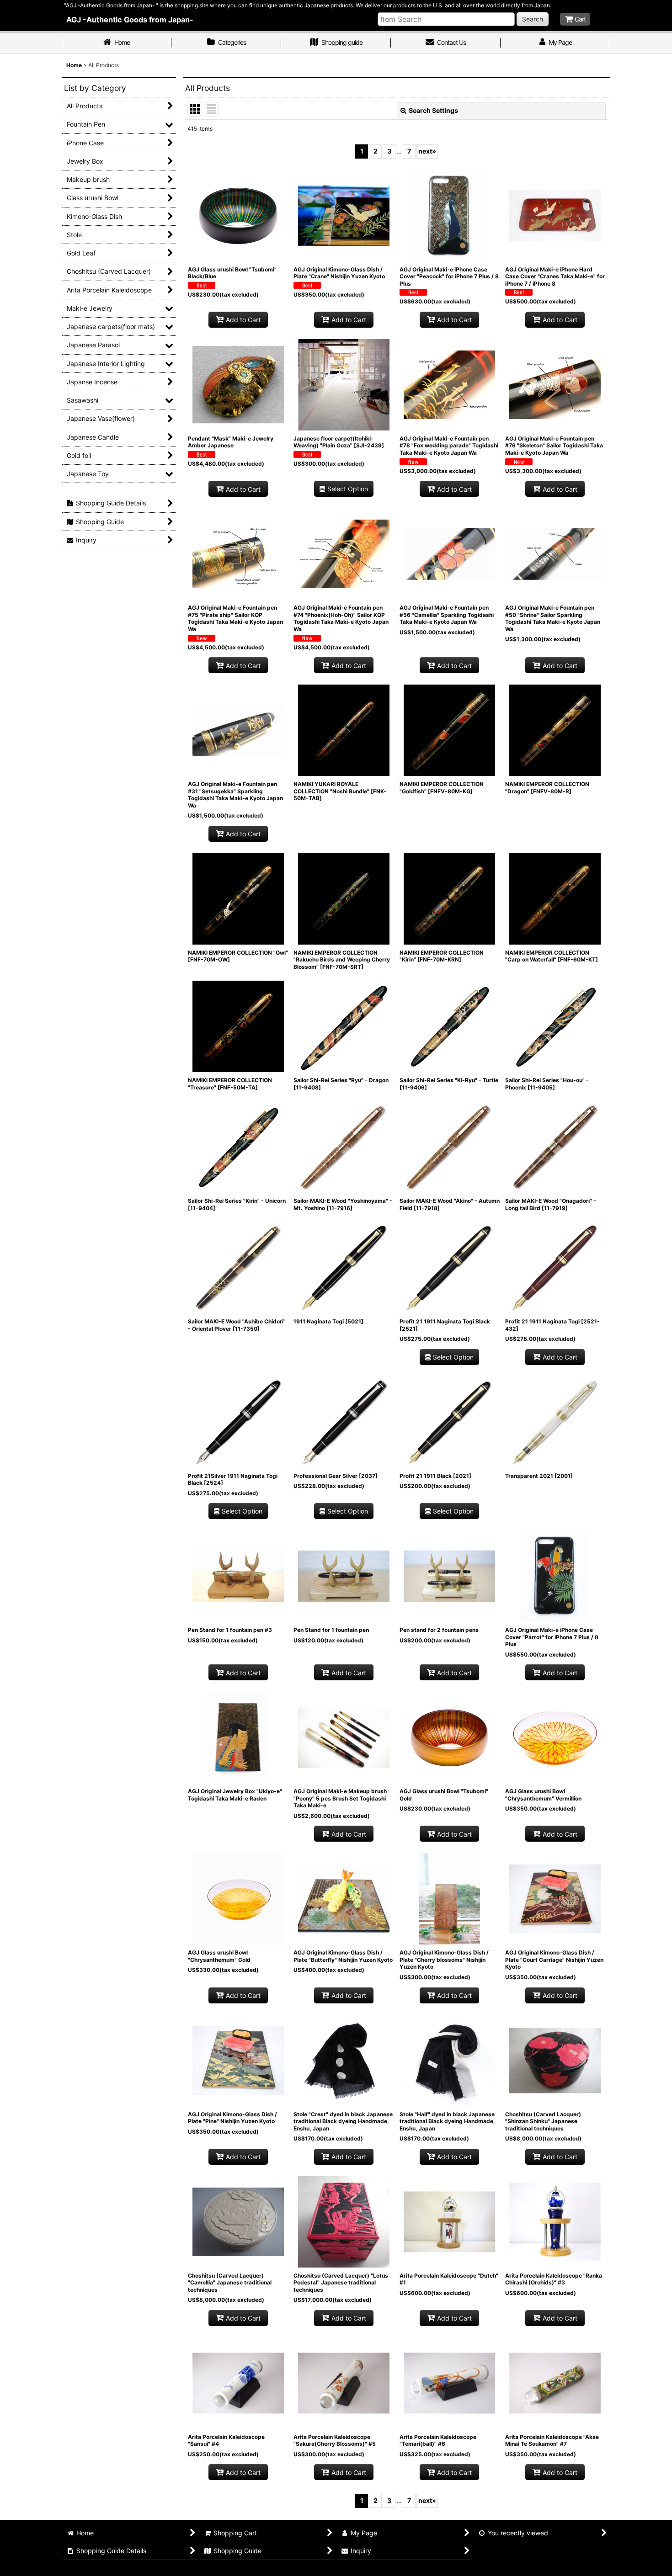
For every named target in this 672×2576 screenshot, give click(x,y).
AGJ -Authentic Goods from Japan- (130, 20)
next (427, 151)
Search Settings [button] (433, 110)
